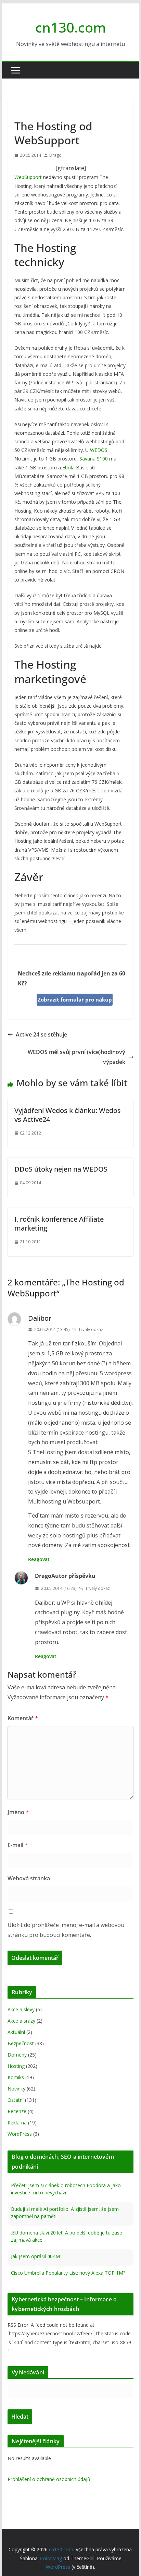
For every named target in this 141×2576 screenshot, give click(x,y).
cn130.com (71, 27)
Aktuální (16, 2032)
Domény (17, 2055)
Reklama (17, 2123)
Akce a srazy (21, 2021)
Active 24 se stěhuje (41, 1034)
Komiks (16, 2077)
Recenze (17, 2111)
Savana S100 (94, 459)
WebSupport (28, 177)
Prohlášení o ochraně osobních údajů (49, 2479)
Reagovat (39, 1559)
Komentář (23, 1718)
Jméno (18, 1812)
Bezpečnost (21, 2043)
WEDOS (99, 450)
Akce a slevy (21, 2009)
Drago (55, 155)
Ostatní (16, 2100)
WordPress (20, 2134)
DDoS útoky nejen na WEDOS (61, 1169)
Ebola (68, 468)
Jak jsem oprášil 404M (35, 2256)
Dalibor (40, 1318)
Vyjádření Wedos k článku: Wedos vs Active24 (68, 1115)
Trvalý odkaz (91, 1329)
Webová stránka (29, 1878)
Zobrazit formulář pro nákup (75, 999)
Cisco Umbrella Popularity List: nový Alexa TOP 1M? (68, 2273)
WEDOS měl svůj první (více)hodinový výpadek (76, 1057)
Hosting (16, 2066)
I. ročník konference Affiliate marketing (59, 1224)
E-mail (18, 1845)
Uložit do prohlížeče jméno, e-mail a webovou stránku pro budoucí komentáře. (66, 1930)
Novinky (25, 110)
